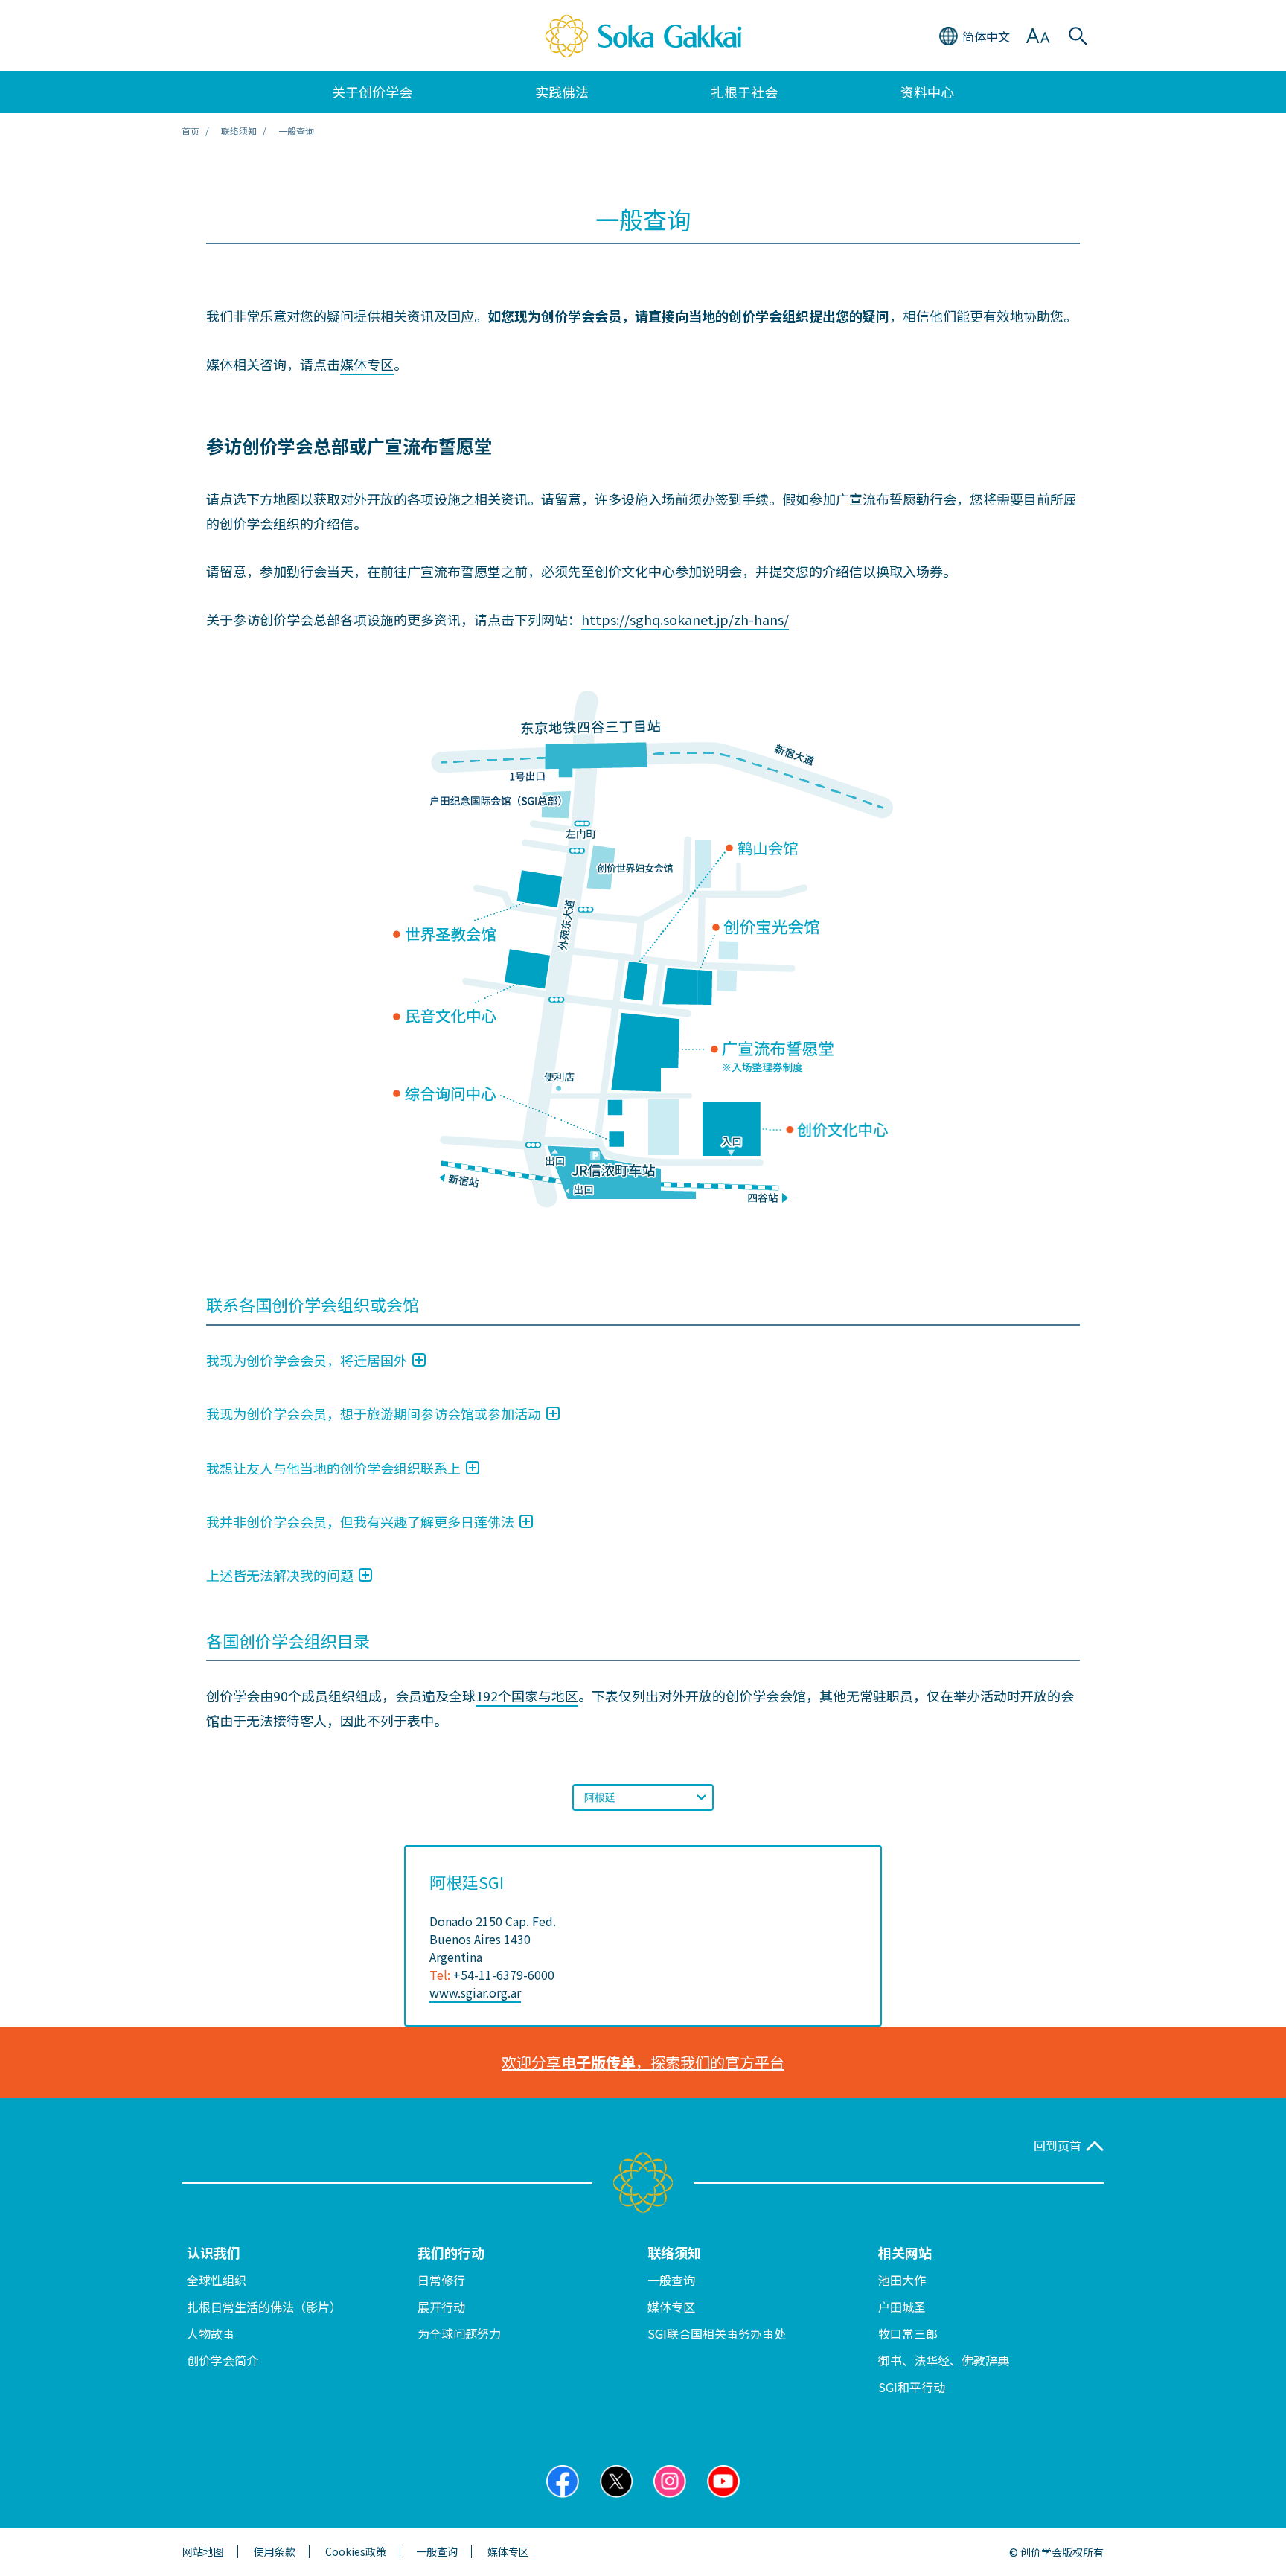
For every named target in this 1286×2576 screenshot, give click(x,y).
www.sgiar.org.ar (475, 1992)
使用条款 (275, 2552)
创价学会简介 (223, 2360)
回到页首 (1058, 2145)
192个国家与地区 (527, 1696)
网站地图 (203, 2552)
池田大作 (902, 2280)
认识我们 (214, 2252)
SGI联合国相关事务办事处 (717, 2333)
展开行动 (441, 2307)
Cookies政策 (356, 2552)
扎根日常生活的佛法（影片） (264, 2307)
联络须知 (674, 2252)
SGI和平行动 (912, 2387)
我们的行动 (451, 2252)
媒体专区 (367, 364)
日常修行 (441, 2280)
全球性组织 (217, 2280)
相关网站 (905, 2252)
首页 (191, 131)
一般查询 (671, 2280)
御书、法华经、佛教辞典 (944, 2360)
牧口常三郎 (908, 2333)
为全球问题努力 (459, 2333)
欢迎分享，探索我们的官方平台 (643, 2062)
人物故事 (211, 2333)
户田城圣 (902, 2307)
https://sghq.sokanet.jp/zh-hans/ (685, 619)
